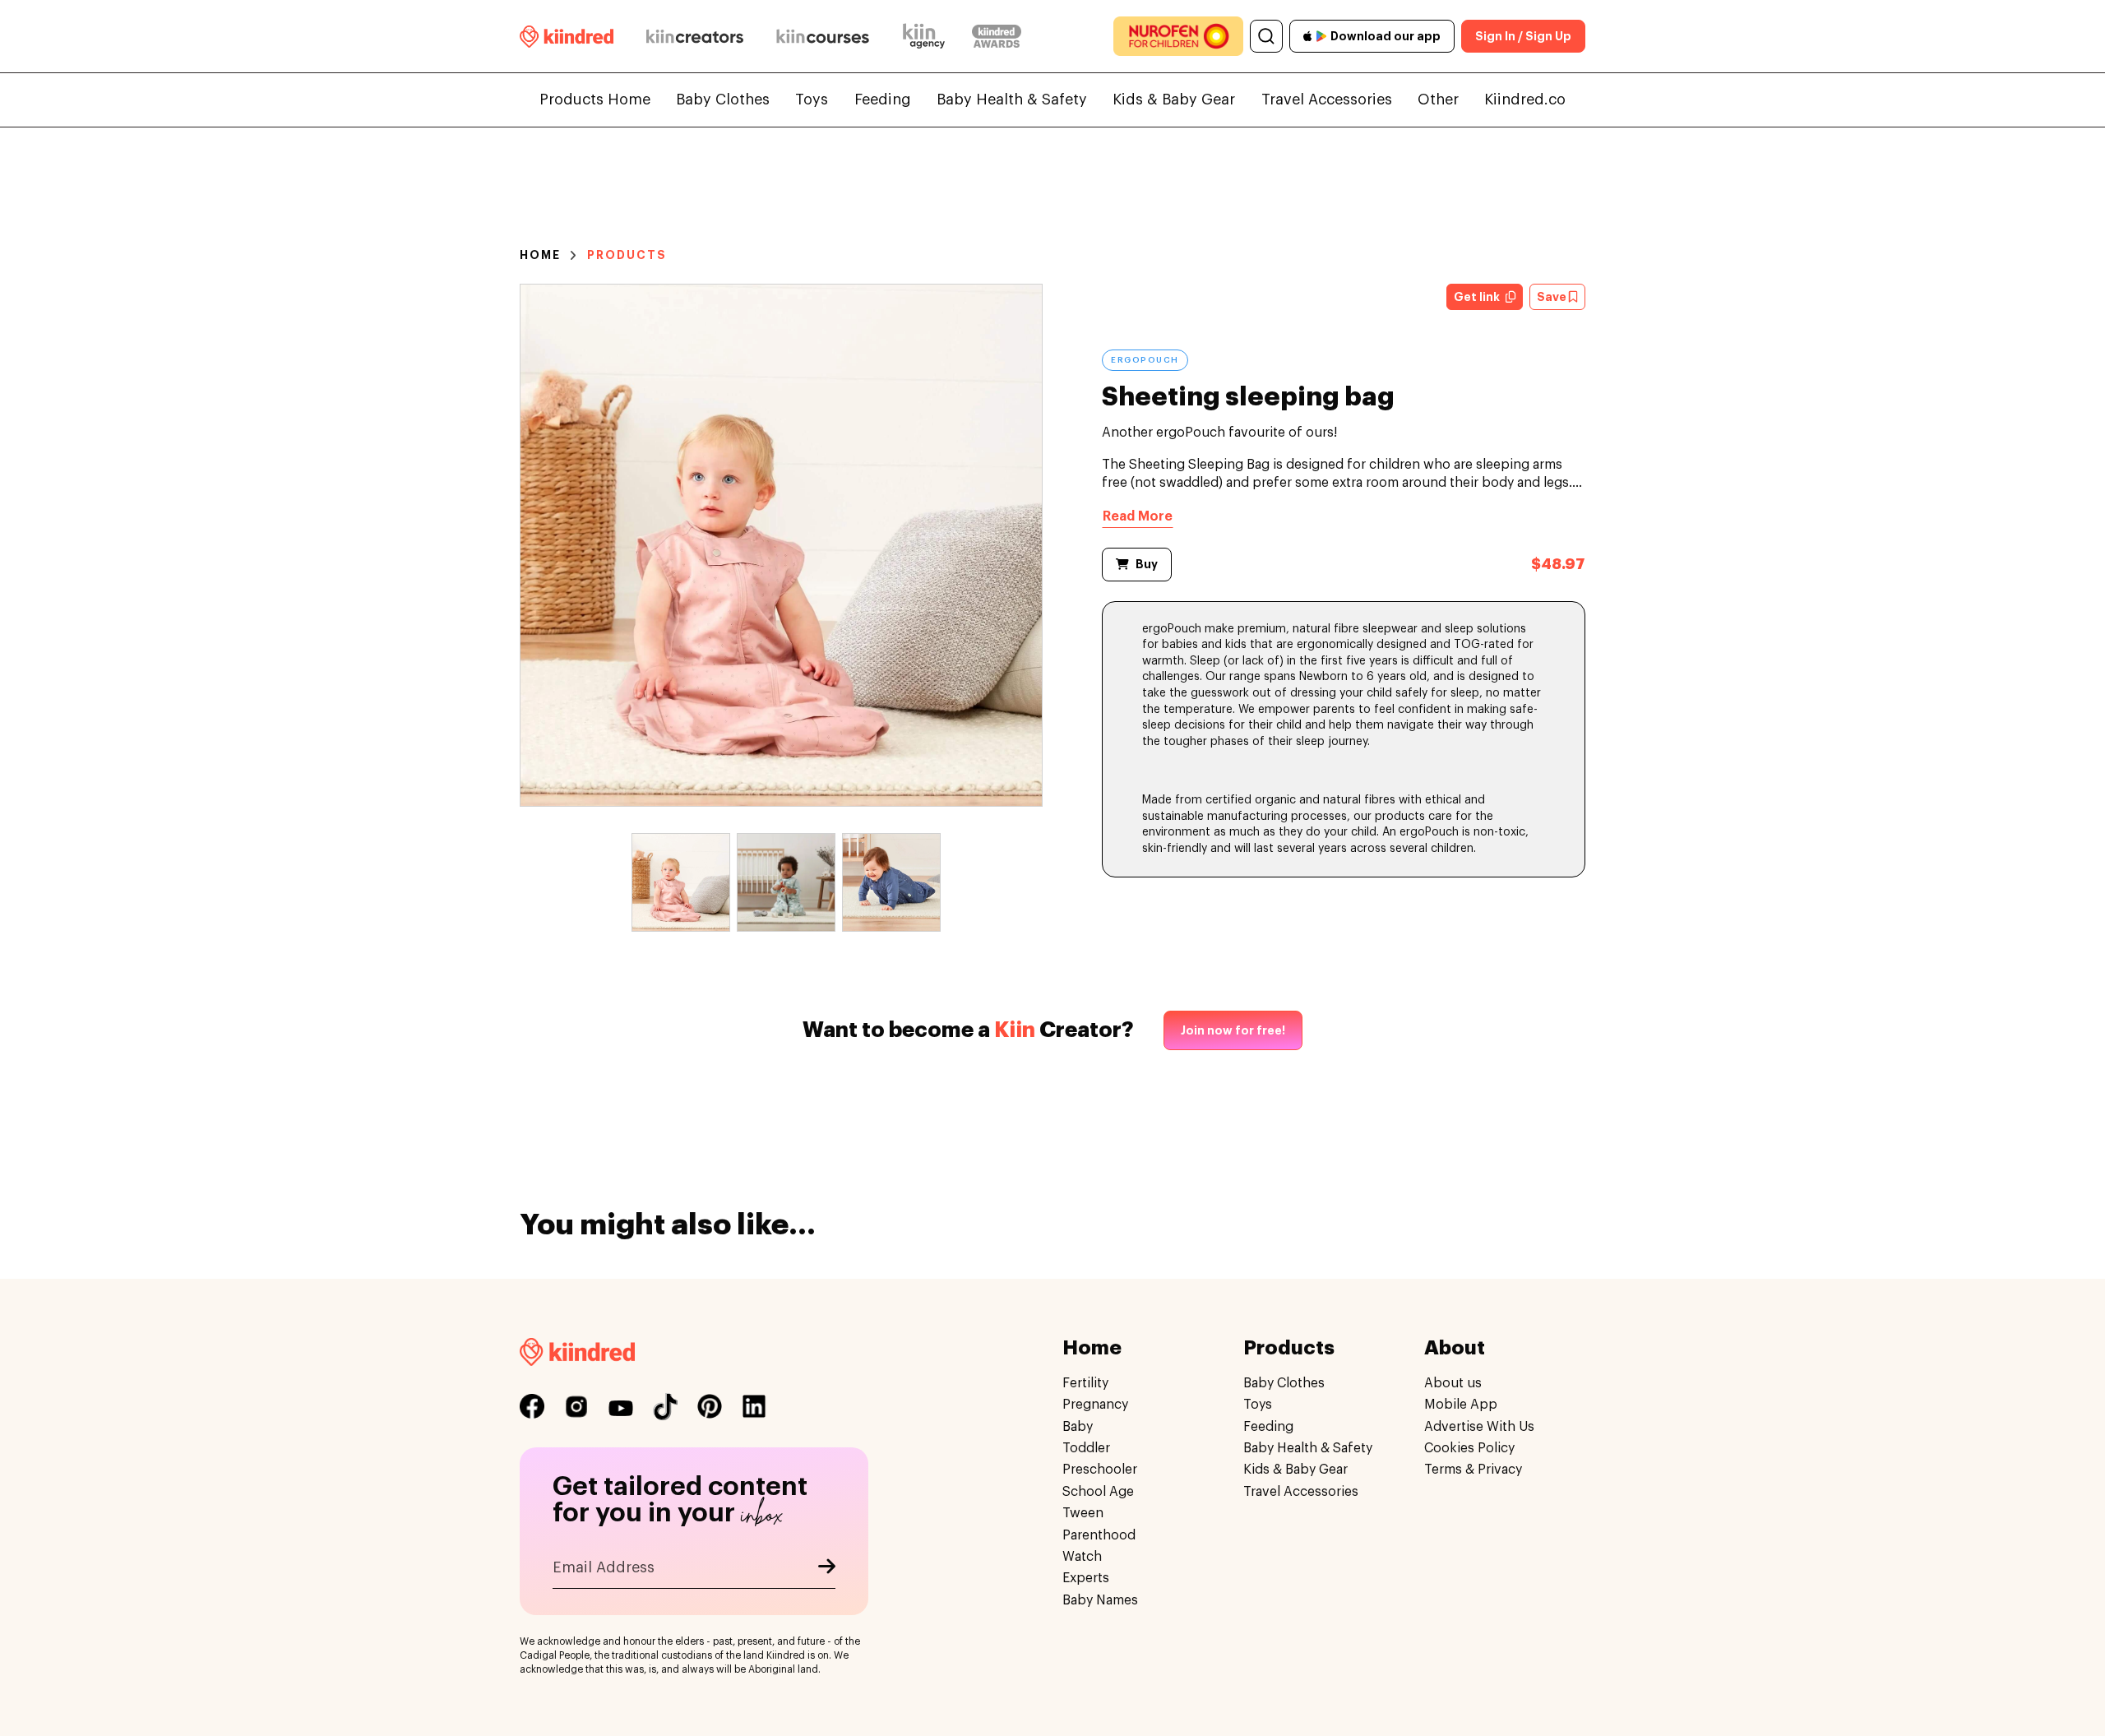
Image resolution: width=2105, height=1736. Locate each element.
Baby (1078, 1427)
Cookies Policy (1469, 1448)
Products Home (595, 100)
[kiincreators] (695, 36)
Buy (1147, 564)
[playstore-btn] (1321, 36)
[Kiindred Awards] (997, 36)
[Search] (1266, 36)
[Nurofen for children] (1178, 36)
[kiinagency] (928, 36)
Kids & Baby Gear (1174, 100)
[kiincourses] (823, 36)
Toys (812, 100)
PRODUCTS (627, 255)
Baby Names (1100, 1600)
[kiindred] (567, 36)
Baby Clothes (723, 100)
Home (540, 255)
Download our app (1386, 36)
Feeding (883, 100)
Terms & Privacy (1473, 1470)
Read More (1138, 516)
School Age (1098, 1492)
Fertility (1085, 1383)
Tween (1083, 1513)
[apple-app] (1308, 36)
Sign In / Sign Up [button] (1523, 36)
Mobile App (1461, 1405)
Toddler (1086, 1448)
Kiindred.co (1525, 100)
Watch (1082, 1557)
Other (1438, 100)
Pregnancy (1095, 1405)
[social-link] (532, 1406)
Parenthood (1099, 1535)
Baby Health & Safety (1012, 100)
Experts (1086, 1578)
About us (1453, 1383)
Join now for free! (1233, 1030)
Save (1553, 297)
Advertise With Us (1479, 1427)
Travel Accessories (1327, 100)
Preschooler (1100, 1470)
